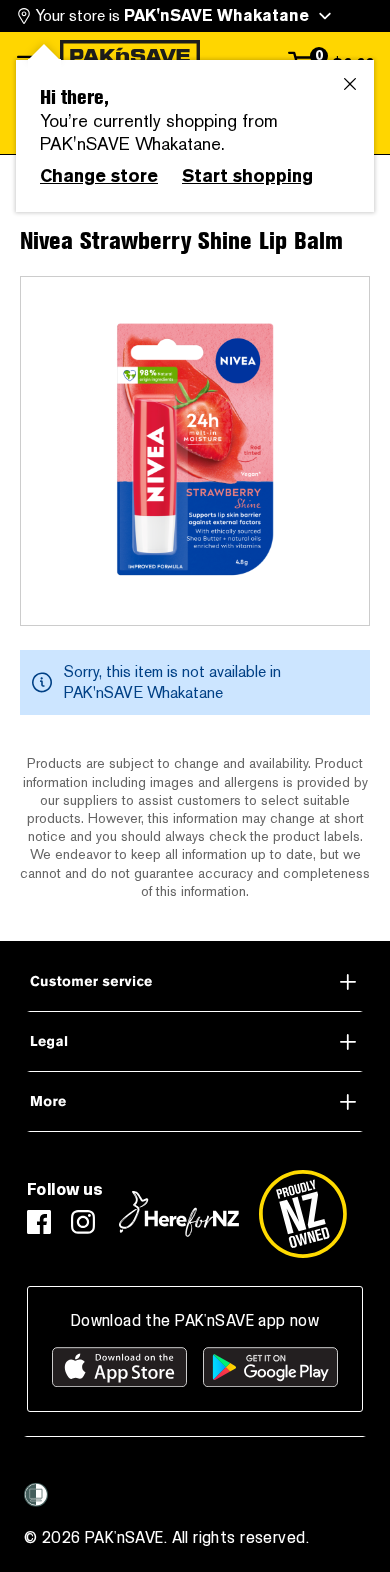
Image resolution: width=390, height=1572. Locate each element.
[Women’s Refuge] (36, 1495)
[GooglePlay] (270, 1367)
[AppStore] (119, 1367)
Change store (99, 176)
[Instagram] (83, 1222)
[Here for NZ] (179, 1214)
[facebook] (39, 1222)
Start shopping (247, 176)
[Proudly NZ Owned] (303, 1214)
